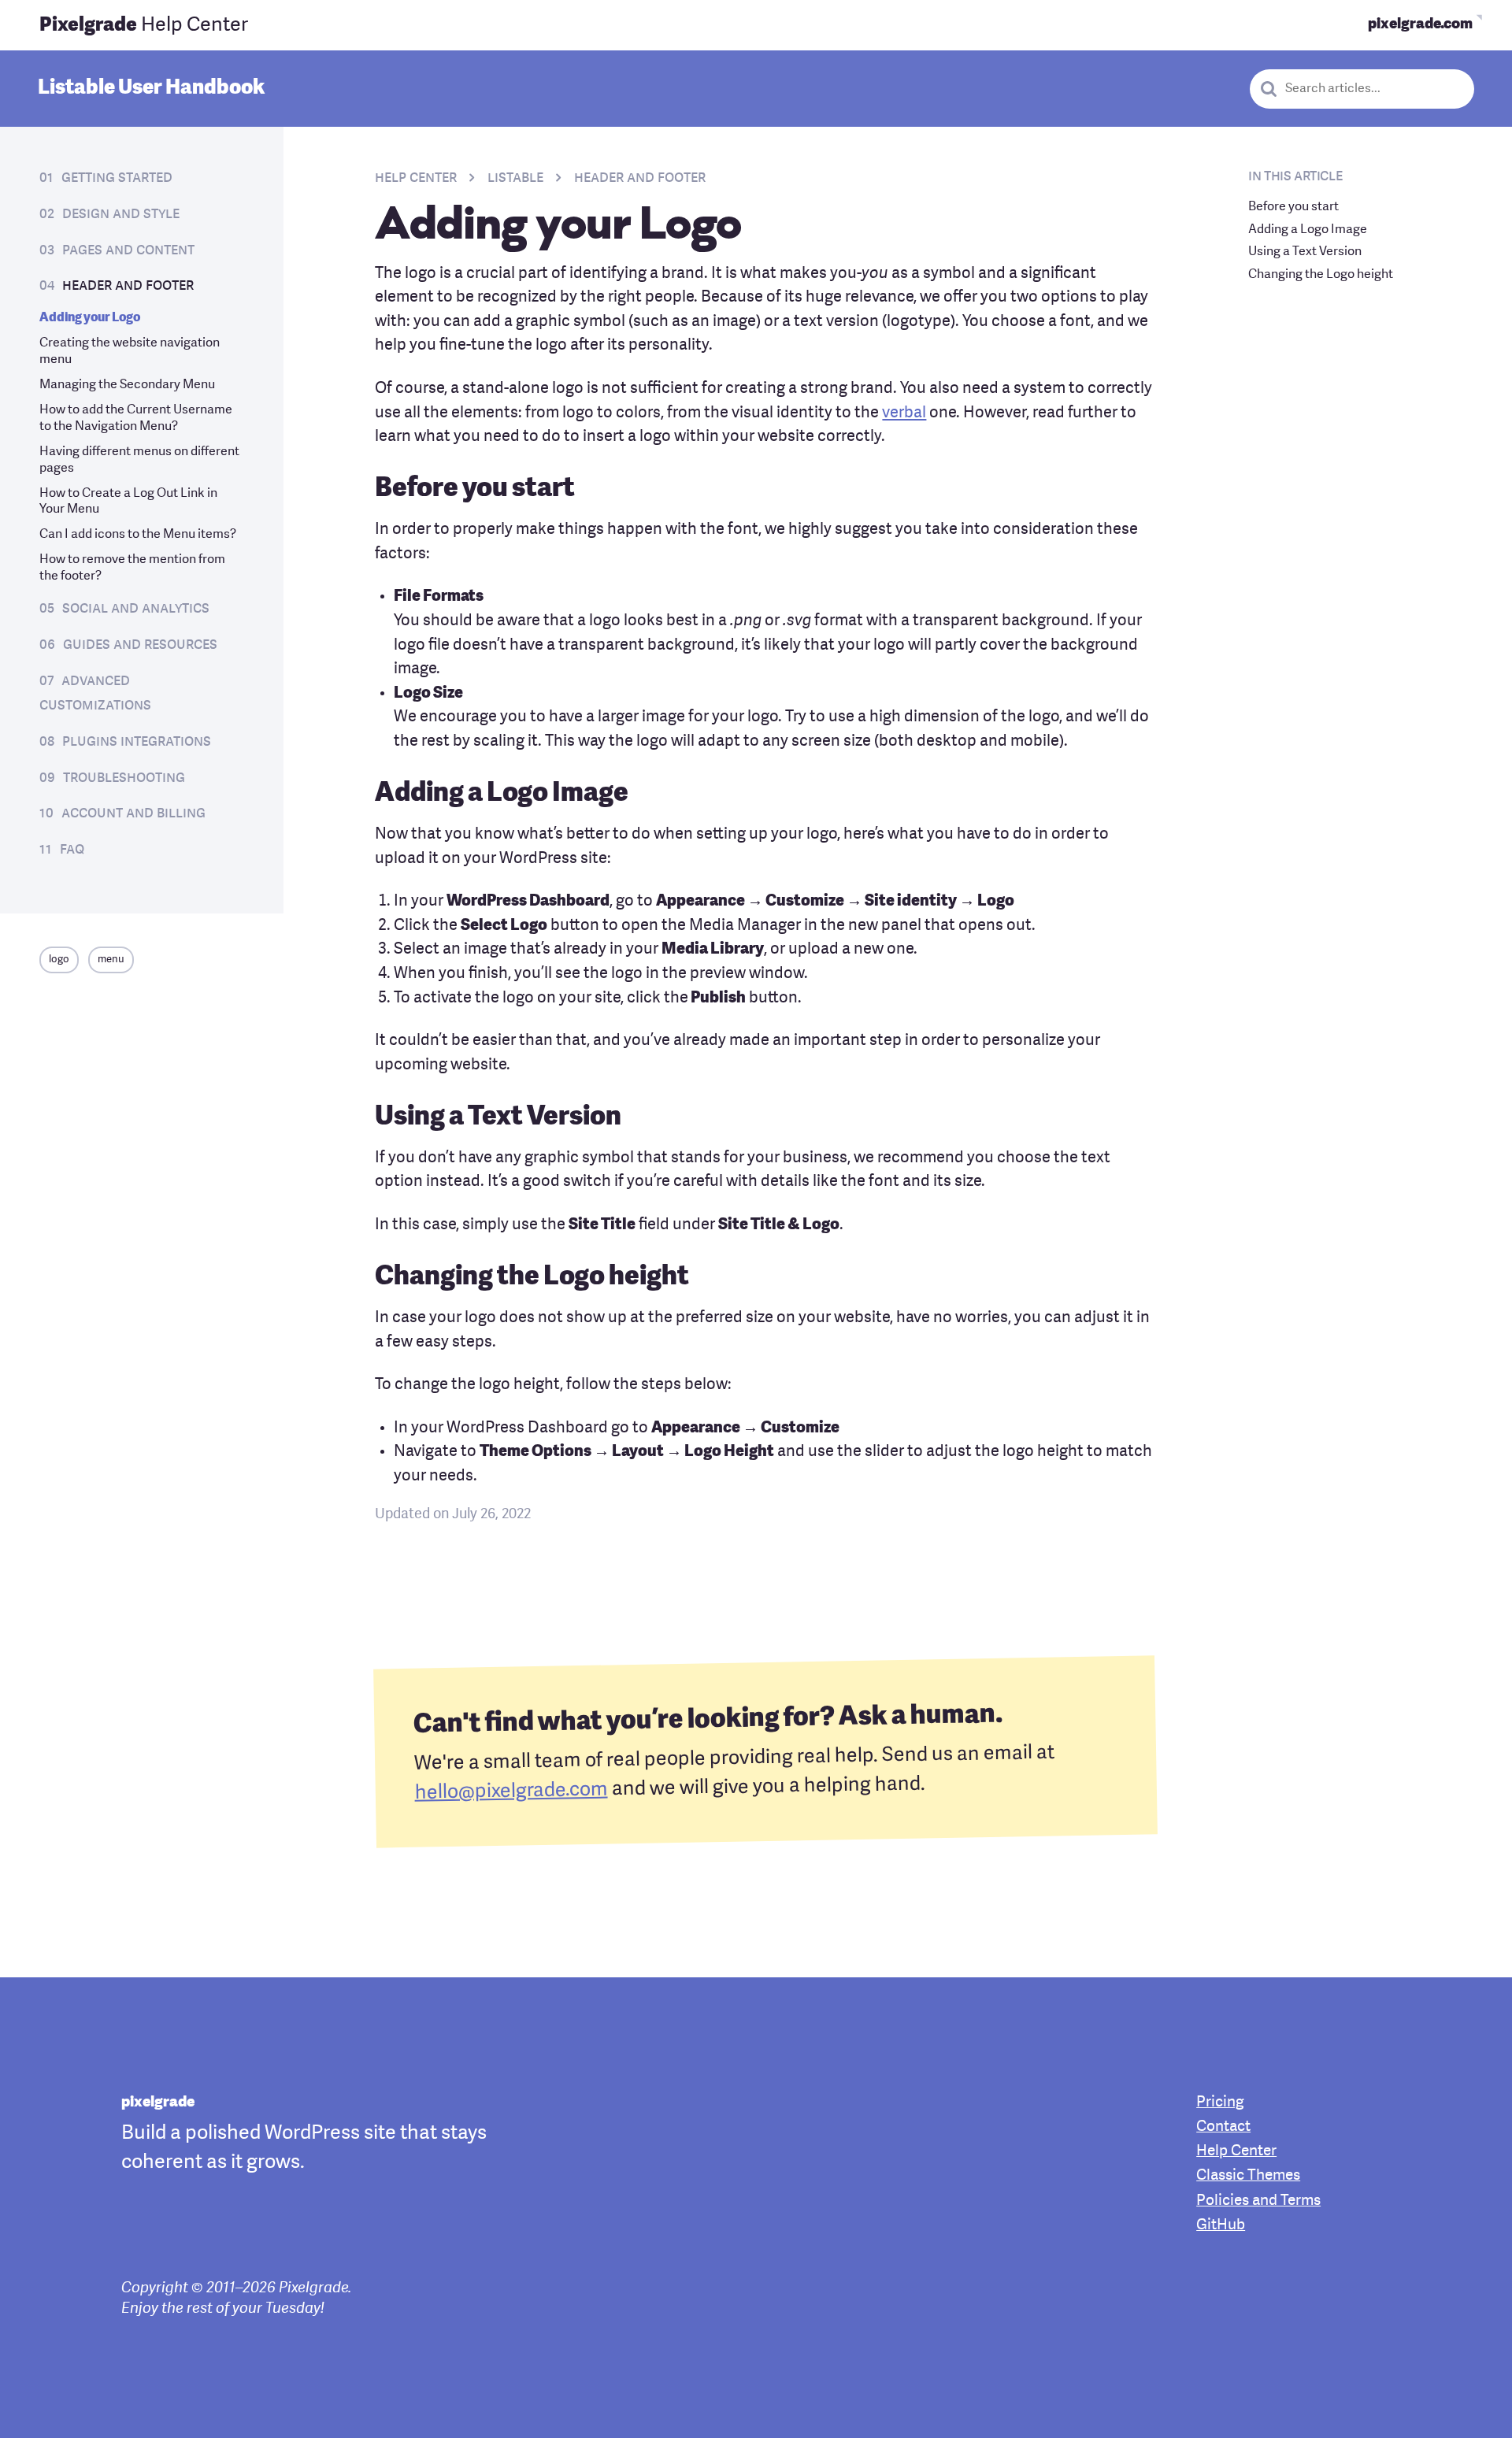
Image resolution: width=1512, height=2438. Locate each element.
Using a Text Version (1305, 252)
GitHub (1221, 2226)
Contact (1223, 2127)
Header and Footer (128, 286)
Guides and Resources (140, 645)
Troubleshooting (124, 778)
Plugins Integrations (137, 742)
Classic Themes (1248, 2176)
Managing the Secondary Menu (127, 385)
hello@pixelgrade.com (511, 1791)
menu (111, 960)
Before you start (1293, 207)
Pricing (1220, 2103)
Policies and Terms (1258, 2201)
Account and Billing (133, 813)
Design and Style (121, 214)
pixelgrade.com (1420, 25)
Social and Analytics (136, 609)
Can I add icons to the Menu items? (138, 535)
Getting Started (117, 178)
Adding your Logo (90, 318)
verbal (904, 413)
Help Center (144, 26)
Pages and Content (128, 250)
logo (59, 960)
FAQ (72, 850)
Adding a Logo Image (1308, 229)
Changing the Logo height (1321, 275)
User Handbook (151, 88)
